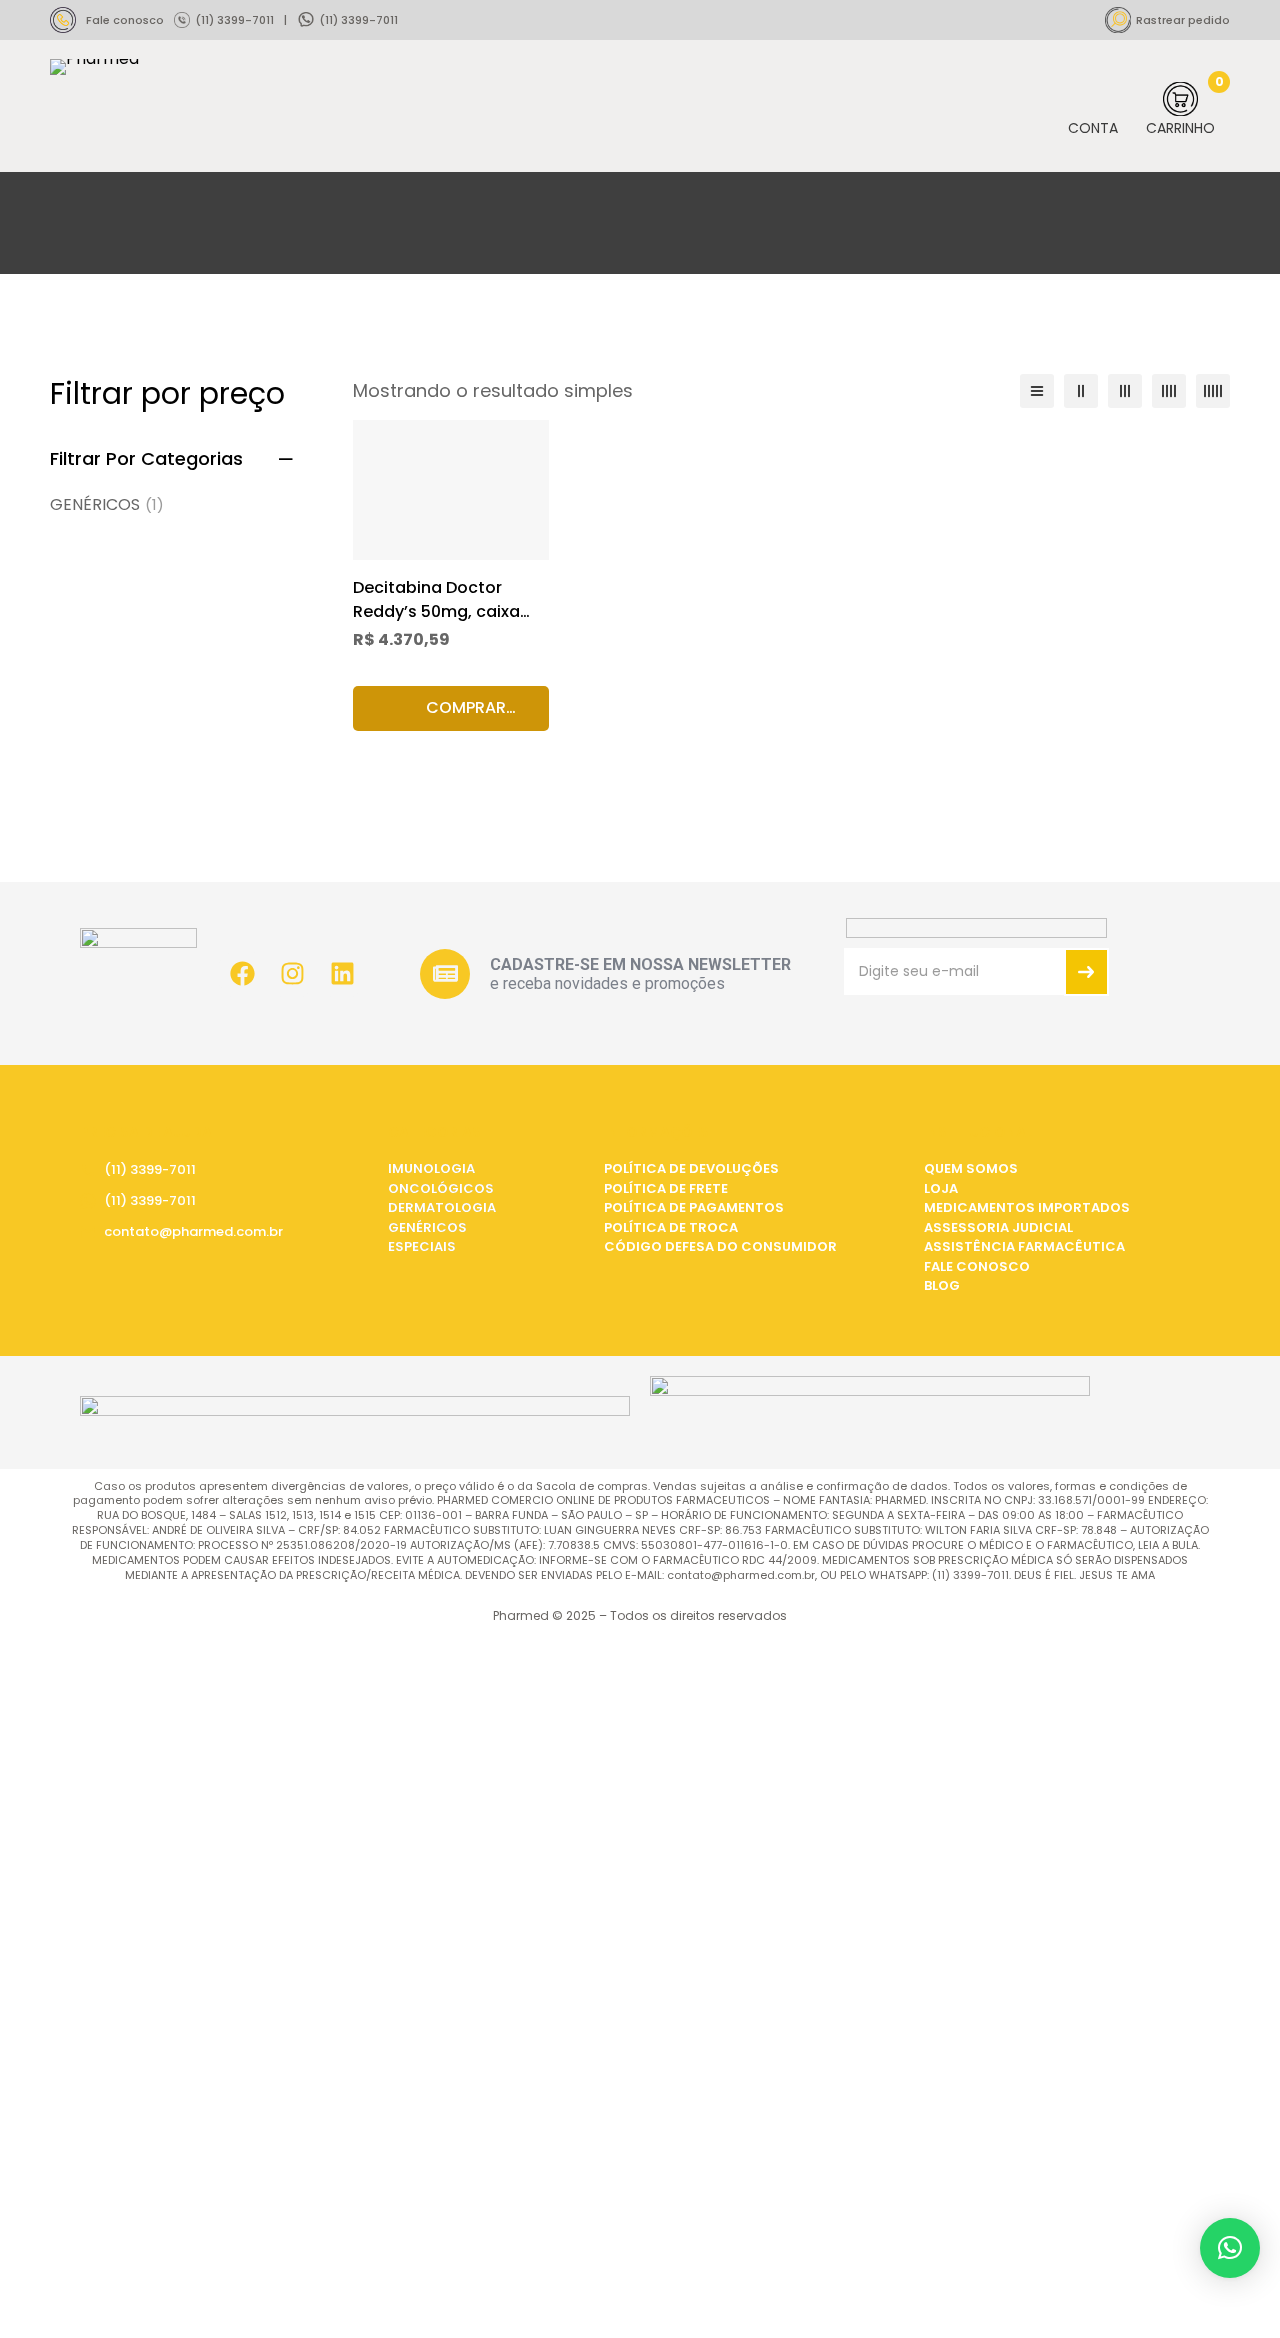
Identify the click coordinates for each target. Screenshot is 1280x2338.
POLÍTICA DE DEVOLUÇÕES (691, 1168)
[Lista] (1037, 391)
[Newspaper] (445, 974)
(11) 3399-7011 (234, 20)
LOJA (941, 1188)
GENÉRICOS (107, 504)
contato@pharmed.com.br (193, 1231)
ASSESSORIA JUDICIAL (998, 1227)
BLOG (942, 1285)
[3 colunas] (1125, 391)
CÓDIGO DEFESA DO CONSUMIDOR (720, 1246)
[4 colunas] (1169, 391)
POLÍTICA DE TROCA (671, 1227)
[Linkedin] (342, 974)
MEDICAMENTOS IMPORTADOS (1027, 1207)
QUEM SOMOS (971, 1168)
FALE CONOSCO (977, 1266)
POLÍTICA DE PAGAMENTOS (694, 1207)
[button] (451, 708)
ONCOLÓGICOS (441, 1188)
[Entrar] (1093, 108)
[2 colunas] (1081, 391)
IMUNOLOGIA (431, 1168)
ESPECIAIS (422, 1246)
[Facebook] (242, 974)
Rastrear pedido (1183, 20)
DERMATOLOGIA (442, 1207)
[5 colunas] (1213, 391)
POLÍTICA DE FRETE (666, 1188)
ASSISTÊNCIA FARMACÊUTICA (1024, 1246)
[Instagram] (292, 974)
